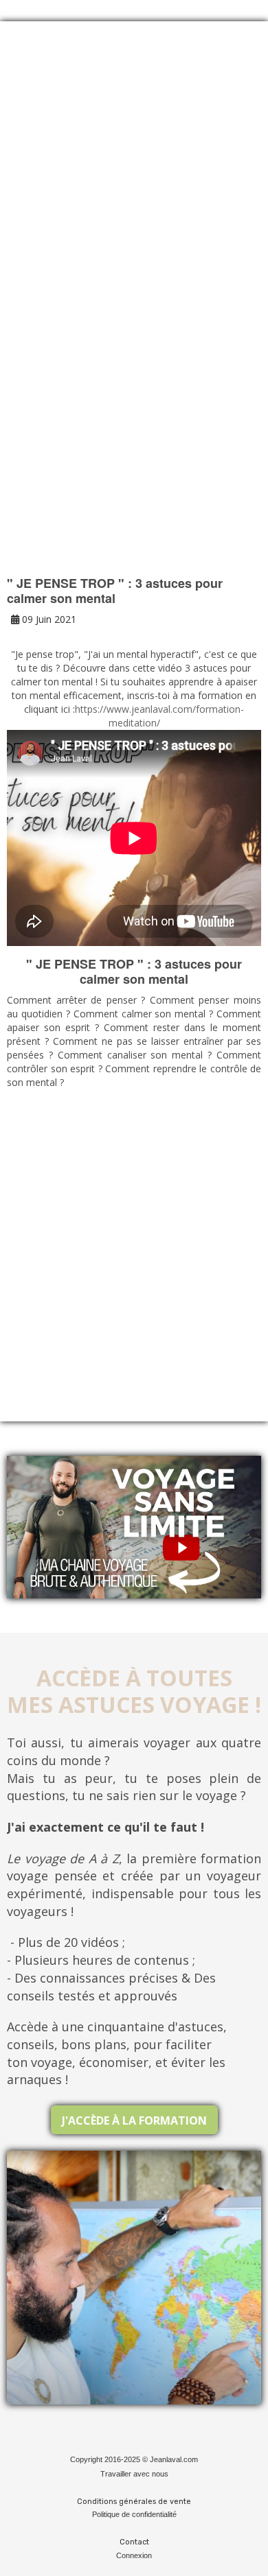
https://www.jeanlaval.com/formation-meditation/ (159, 716)
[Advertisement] (134, 186)
